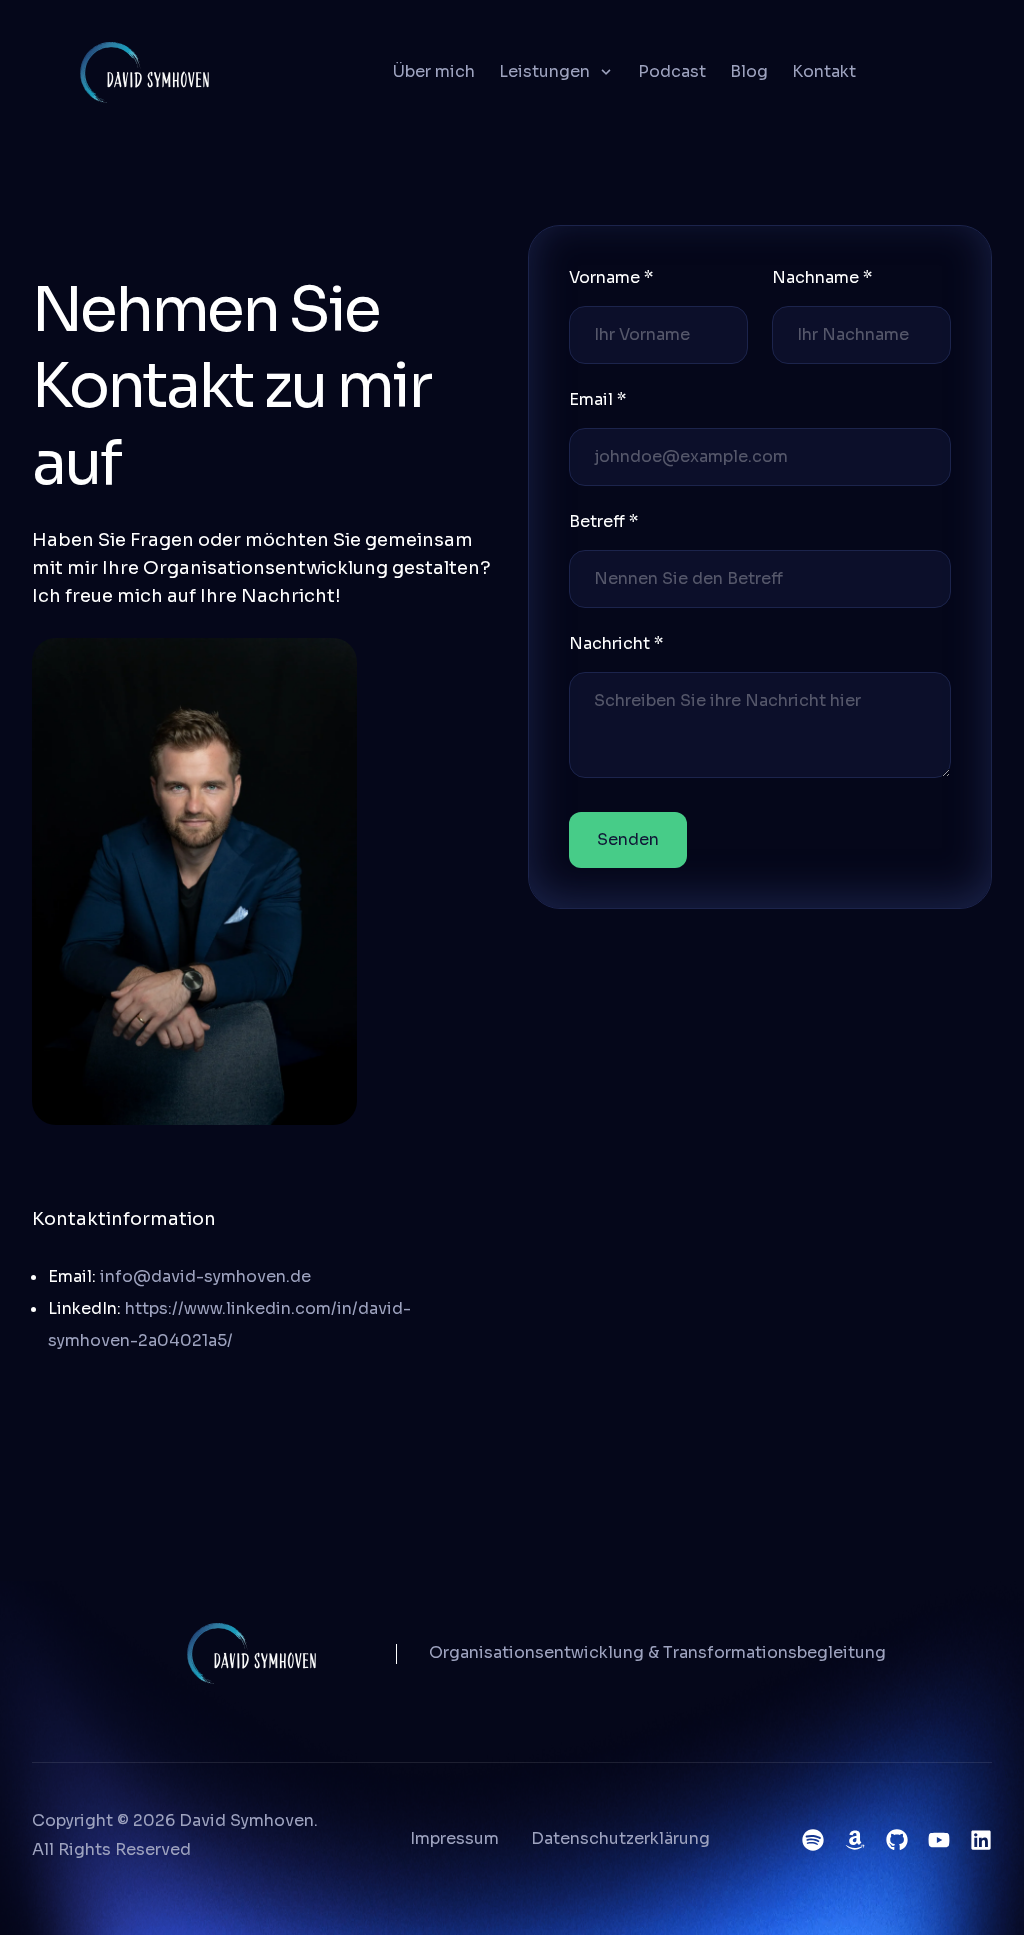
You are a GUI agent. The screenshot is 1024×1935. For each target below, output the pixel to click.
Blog (749, 71)
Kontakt (824, 71)
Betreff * (603, 521)
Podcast (672, 71)
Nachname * (822, 277)
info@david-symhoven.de (205, 1276)
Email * (597, 399)
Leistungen (544, 71)
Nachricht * (616, 643)
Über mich (434, 71)
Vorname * (611, 277)
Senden (628, 839)
